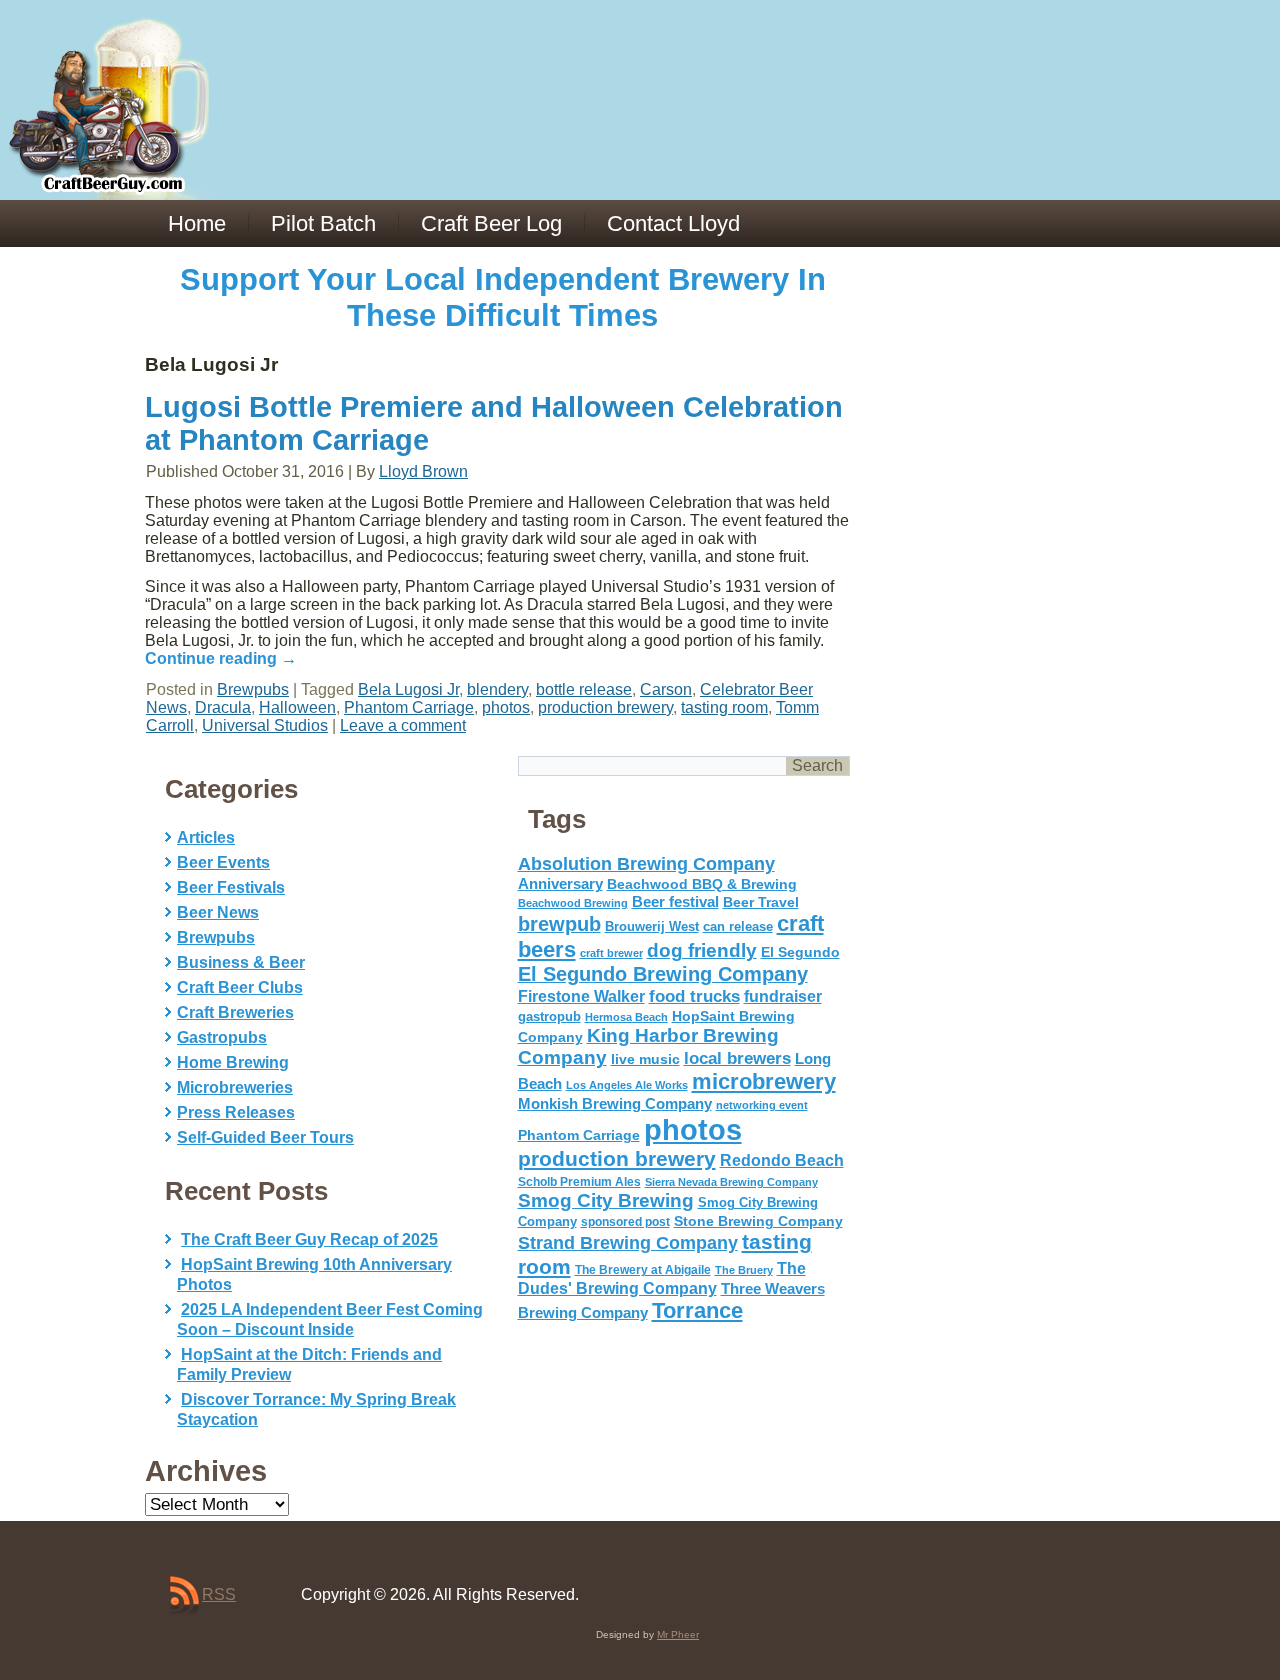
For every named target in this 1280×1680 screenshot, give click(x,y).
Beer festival (675, 901)
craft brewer (611, 953)
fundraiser (783, 996)
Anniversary (560, 884)
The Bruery (744, 1270)
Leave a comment (403, 725)
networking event (762, 1105)
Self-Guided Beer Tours (265, 1137)
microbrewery (764, 1081)
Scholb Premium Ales (579, 1182)
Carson (666, 689)
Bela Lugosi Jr (408, 689)
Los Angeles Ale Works (627, 1085)
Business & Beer (241, 962)
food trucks (694, 996)
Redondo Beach (782, 1160)
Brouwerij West (652, 926)
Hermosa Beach (626, 1017)
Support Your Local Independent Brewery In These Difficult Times (503, 297)
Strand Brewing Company (628, 1243)
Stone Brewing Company (758, 1221)
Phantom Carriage (409, 707)
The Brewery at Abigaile (643, 1270)
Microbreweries (235, 1087)
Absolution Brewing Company (646, 863)
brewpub (559, 924)
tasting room (724, 707)
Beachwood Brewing (573, 903)
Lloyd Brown (423, 471)
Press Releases (236, 1112)
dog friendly (702, 950)
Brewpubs (253, 689)
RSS (219, 1594)
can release (738, 926)
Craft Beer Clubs (240, 987)
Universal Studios (265, 725)
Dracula (223, 707)
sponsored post (625, 1221)
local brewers (737, 1058)
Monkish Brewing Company (615, 1103)
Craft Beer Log (491, 223)
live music (645, 1059)
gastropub (549, 1016)
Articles (206, 837)
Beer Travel (761, 902)
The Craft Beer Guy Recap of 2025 (309, 1239)
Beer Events (223, 862)
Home (197, 223)
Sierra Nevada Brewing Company (731, 1182)
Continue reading (221, 658)
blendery (497, 689)
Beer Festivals (231, 887)
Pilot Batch (323, 223)
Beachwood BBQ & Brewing (702, 884)
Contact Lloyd (673, 223)
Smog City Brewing (606, 1200)
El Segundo (800, 952)
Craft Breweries (235, 1012)
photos (506, 707)
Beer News (218, 912)
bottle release (584, 689)
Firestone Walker (581, 996)
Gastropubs (222, 1037)
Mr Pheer (678, 1634)
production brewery (605, 707)
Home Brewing (233, 1062)
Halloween (297, 707)
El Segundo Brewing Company (663, 974)
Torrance (697, 1310)
